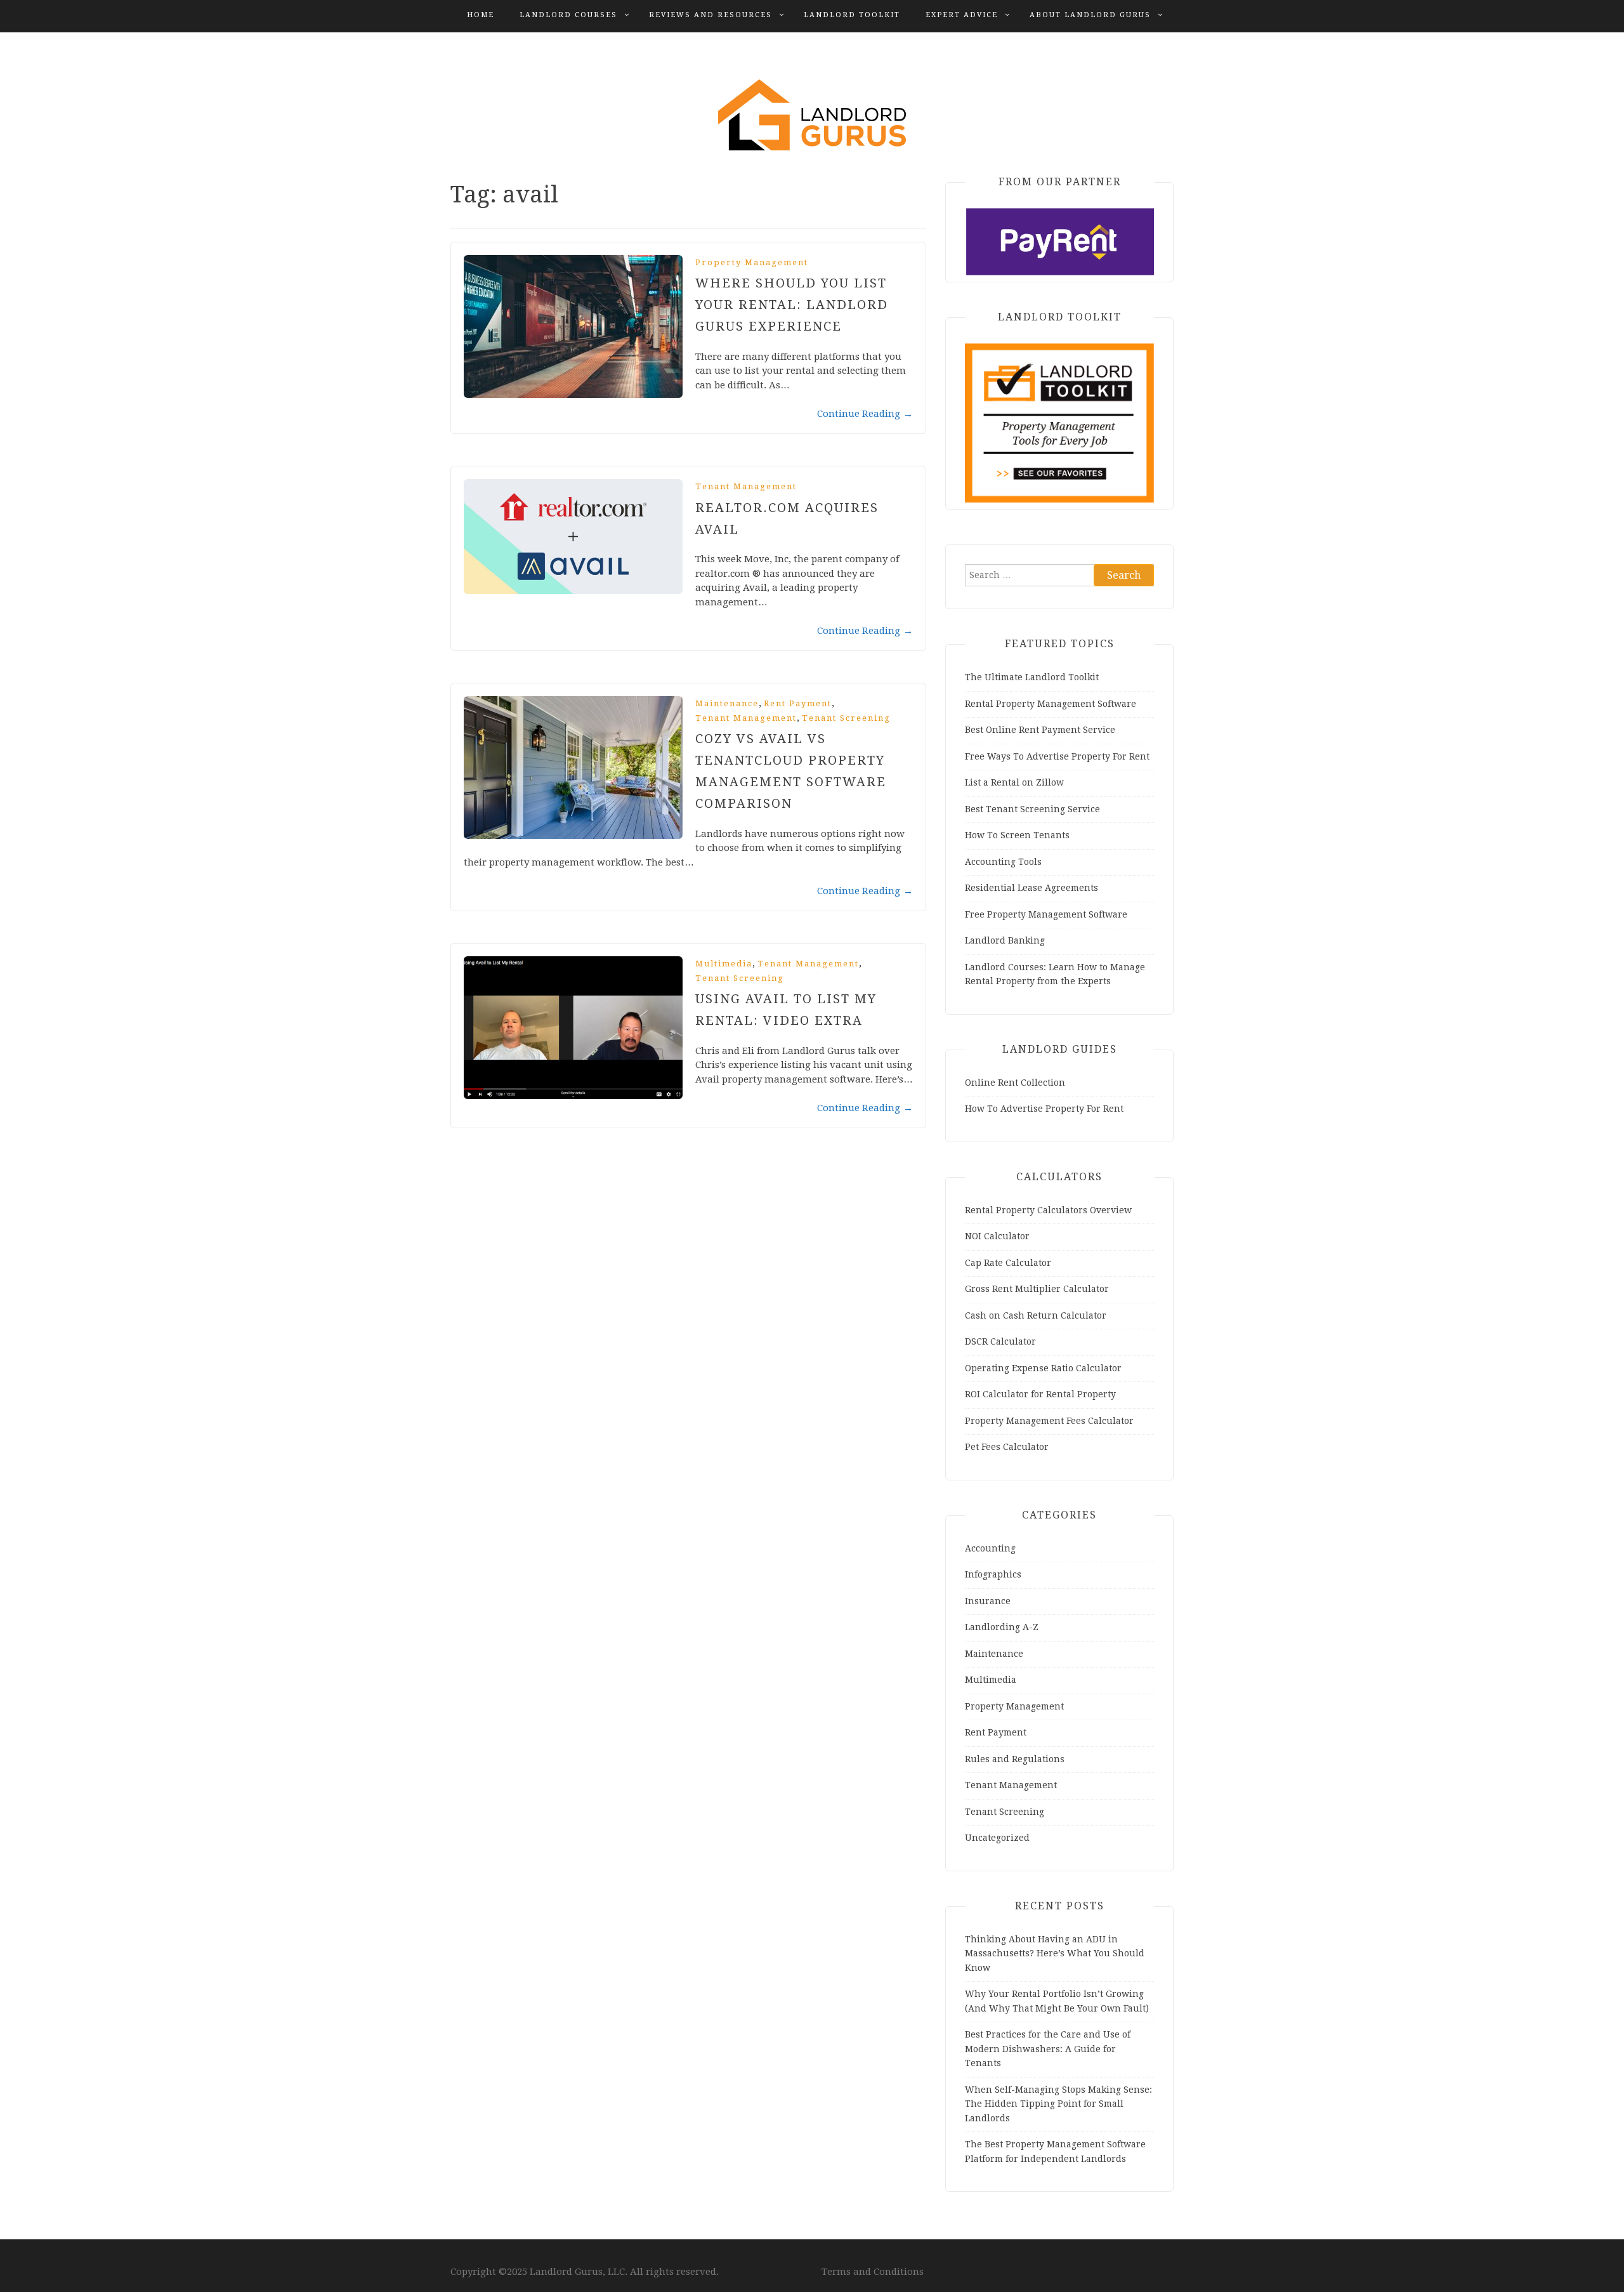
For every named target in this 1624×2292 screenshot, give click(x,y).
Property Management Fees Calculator (1049, 1421)
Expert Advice (962, 15)
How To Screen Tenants (1017, 835)
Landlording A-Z (1002, 1627)
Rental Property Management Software (1051, 704)
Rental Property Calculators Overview (1048, 1210)
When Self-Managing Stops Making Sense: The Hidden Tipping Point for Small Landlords (1058, 2104)
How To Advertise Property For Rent (1044, 1109)
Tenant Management (746, 486)
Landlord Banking (1005, 940)
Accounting (990, 1548)
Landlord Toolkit (852, 15)
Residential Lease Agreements (1031, 888)
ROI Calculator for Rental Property (1040, 1394)
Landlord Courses (568, 15)
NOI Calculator (997, 1236)
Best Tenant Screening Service (1032, 809)
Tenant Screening (846, 718)
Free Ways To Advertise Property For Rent (1057, 756)
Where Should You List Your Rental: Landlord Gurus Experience (792, 305)
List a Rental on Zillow (1014, 782)
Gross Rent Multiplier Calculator (1037, 1289)
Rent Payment (798, 703)
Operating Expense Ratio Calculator (1043, 1368)
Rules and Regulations (1015, 1759)
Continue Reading (865, 414)
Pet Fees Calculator (1007, 1447)
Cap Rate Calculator (1008, 1263)
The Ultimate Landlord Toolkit (1032, 677)
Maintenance (727, 703)
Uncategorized (997, 1838)
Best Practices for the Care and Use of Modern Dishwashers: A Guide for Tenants (1048, 2049)
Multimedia (724, 964)
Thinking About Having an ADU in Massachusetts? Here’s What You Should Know (1055, 1953)
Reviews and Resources (710, 15)
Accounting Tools (1003, 862)
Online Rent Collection (1015, 1083)
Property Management (752, 262)
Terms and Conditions (873, 2272)
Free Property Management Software (1046, 914)
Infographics (993, 1574)
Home (481, 15)
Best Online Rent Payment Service (1040, 730)
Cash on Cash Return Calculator (1036, 1315)
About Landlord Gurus (1090, 15)
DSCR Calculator (1000, 1341)
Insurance (988, 1601)
